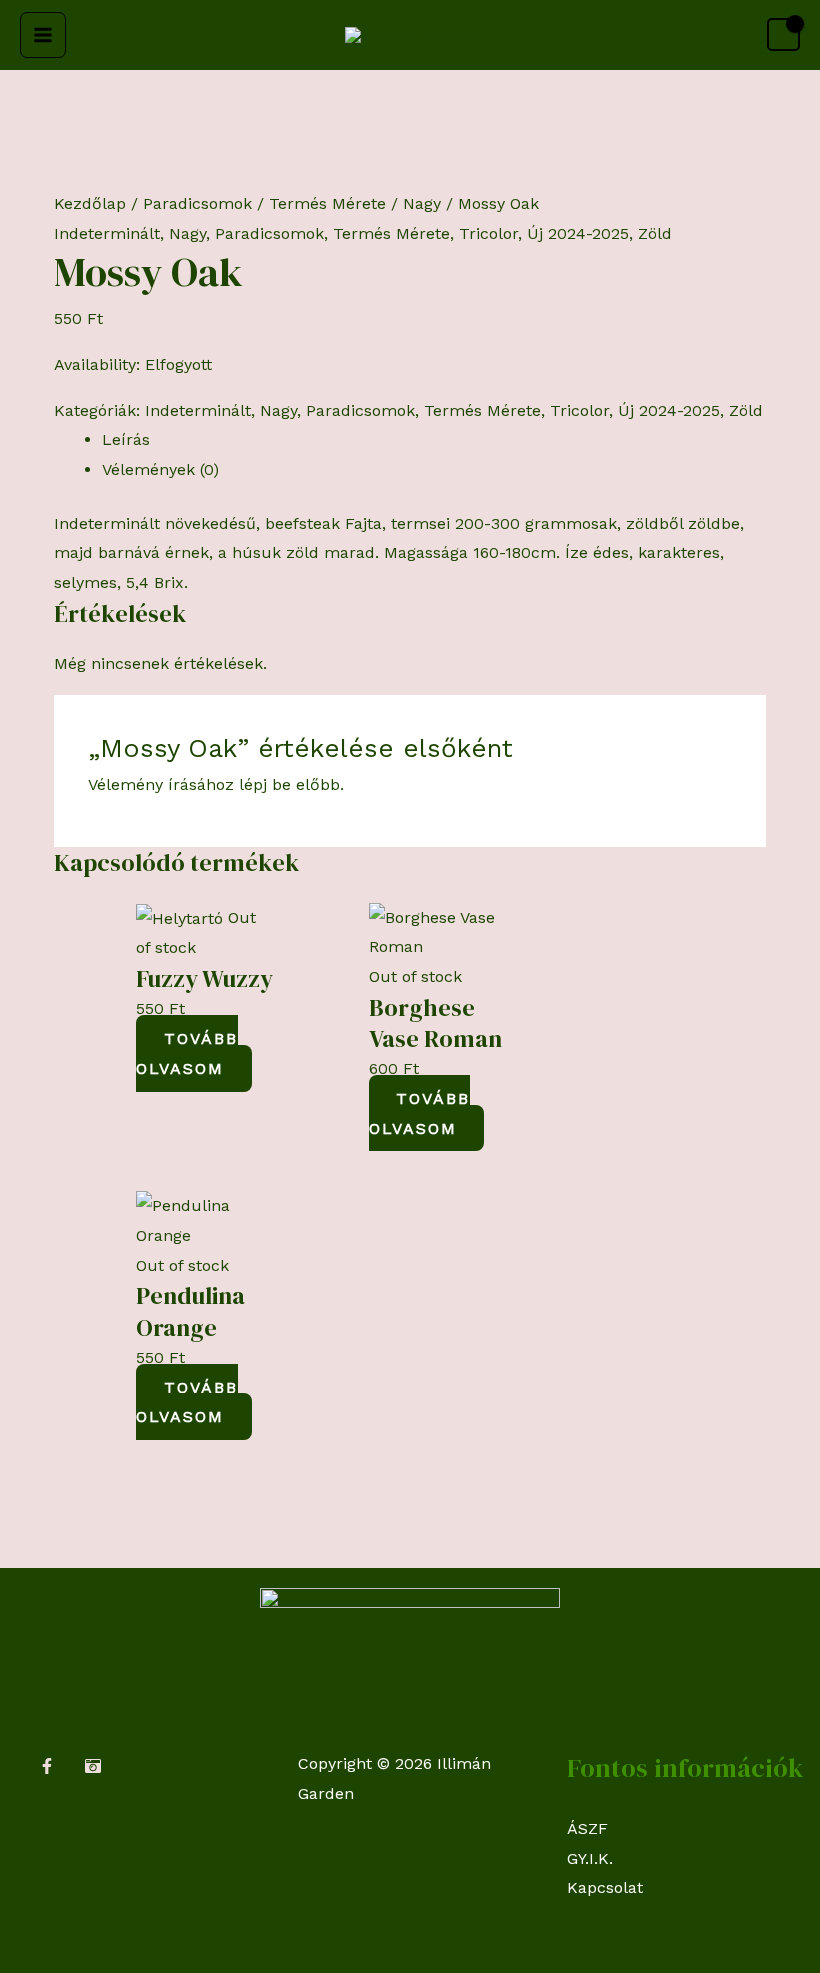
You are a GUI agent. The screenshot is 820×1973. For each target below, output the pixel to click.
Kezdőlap (90, 203)
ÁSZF (587, 1828)
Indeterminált (107, 233)
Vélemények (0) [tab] (160, 469)
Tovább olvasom (187, 1053)
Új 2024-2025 (578, 233)
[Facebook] (47, 1766)
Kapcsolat (605, 1887)
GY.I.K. (590, 1858)
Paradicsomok (197, 203)
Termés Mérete (327, 203)
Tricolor (488, 233)
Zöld (655, 233)
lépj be (265, 784)
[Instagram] (93, 1766)
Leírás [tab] (126, 439)
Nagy (422, 203)
